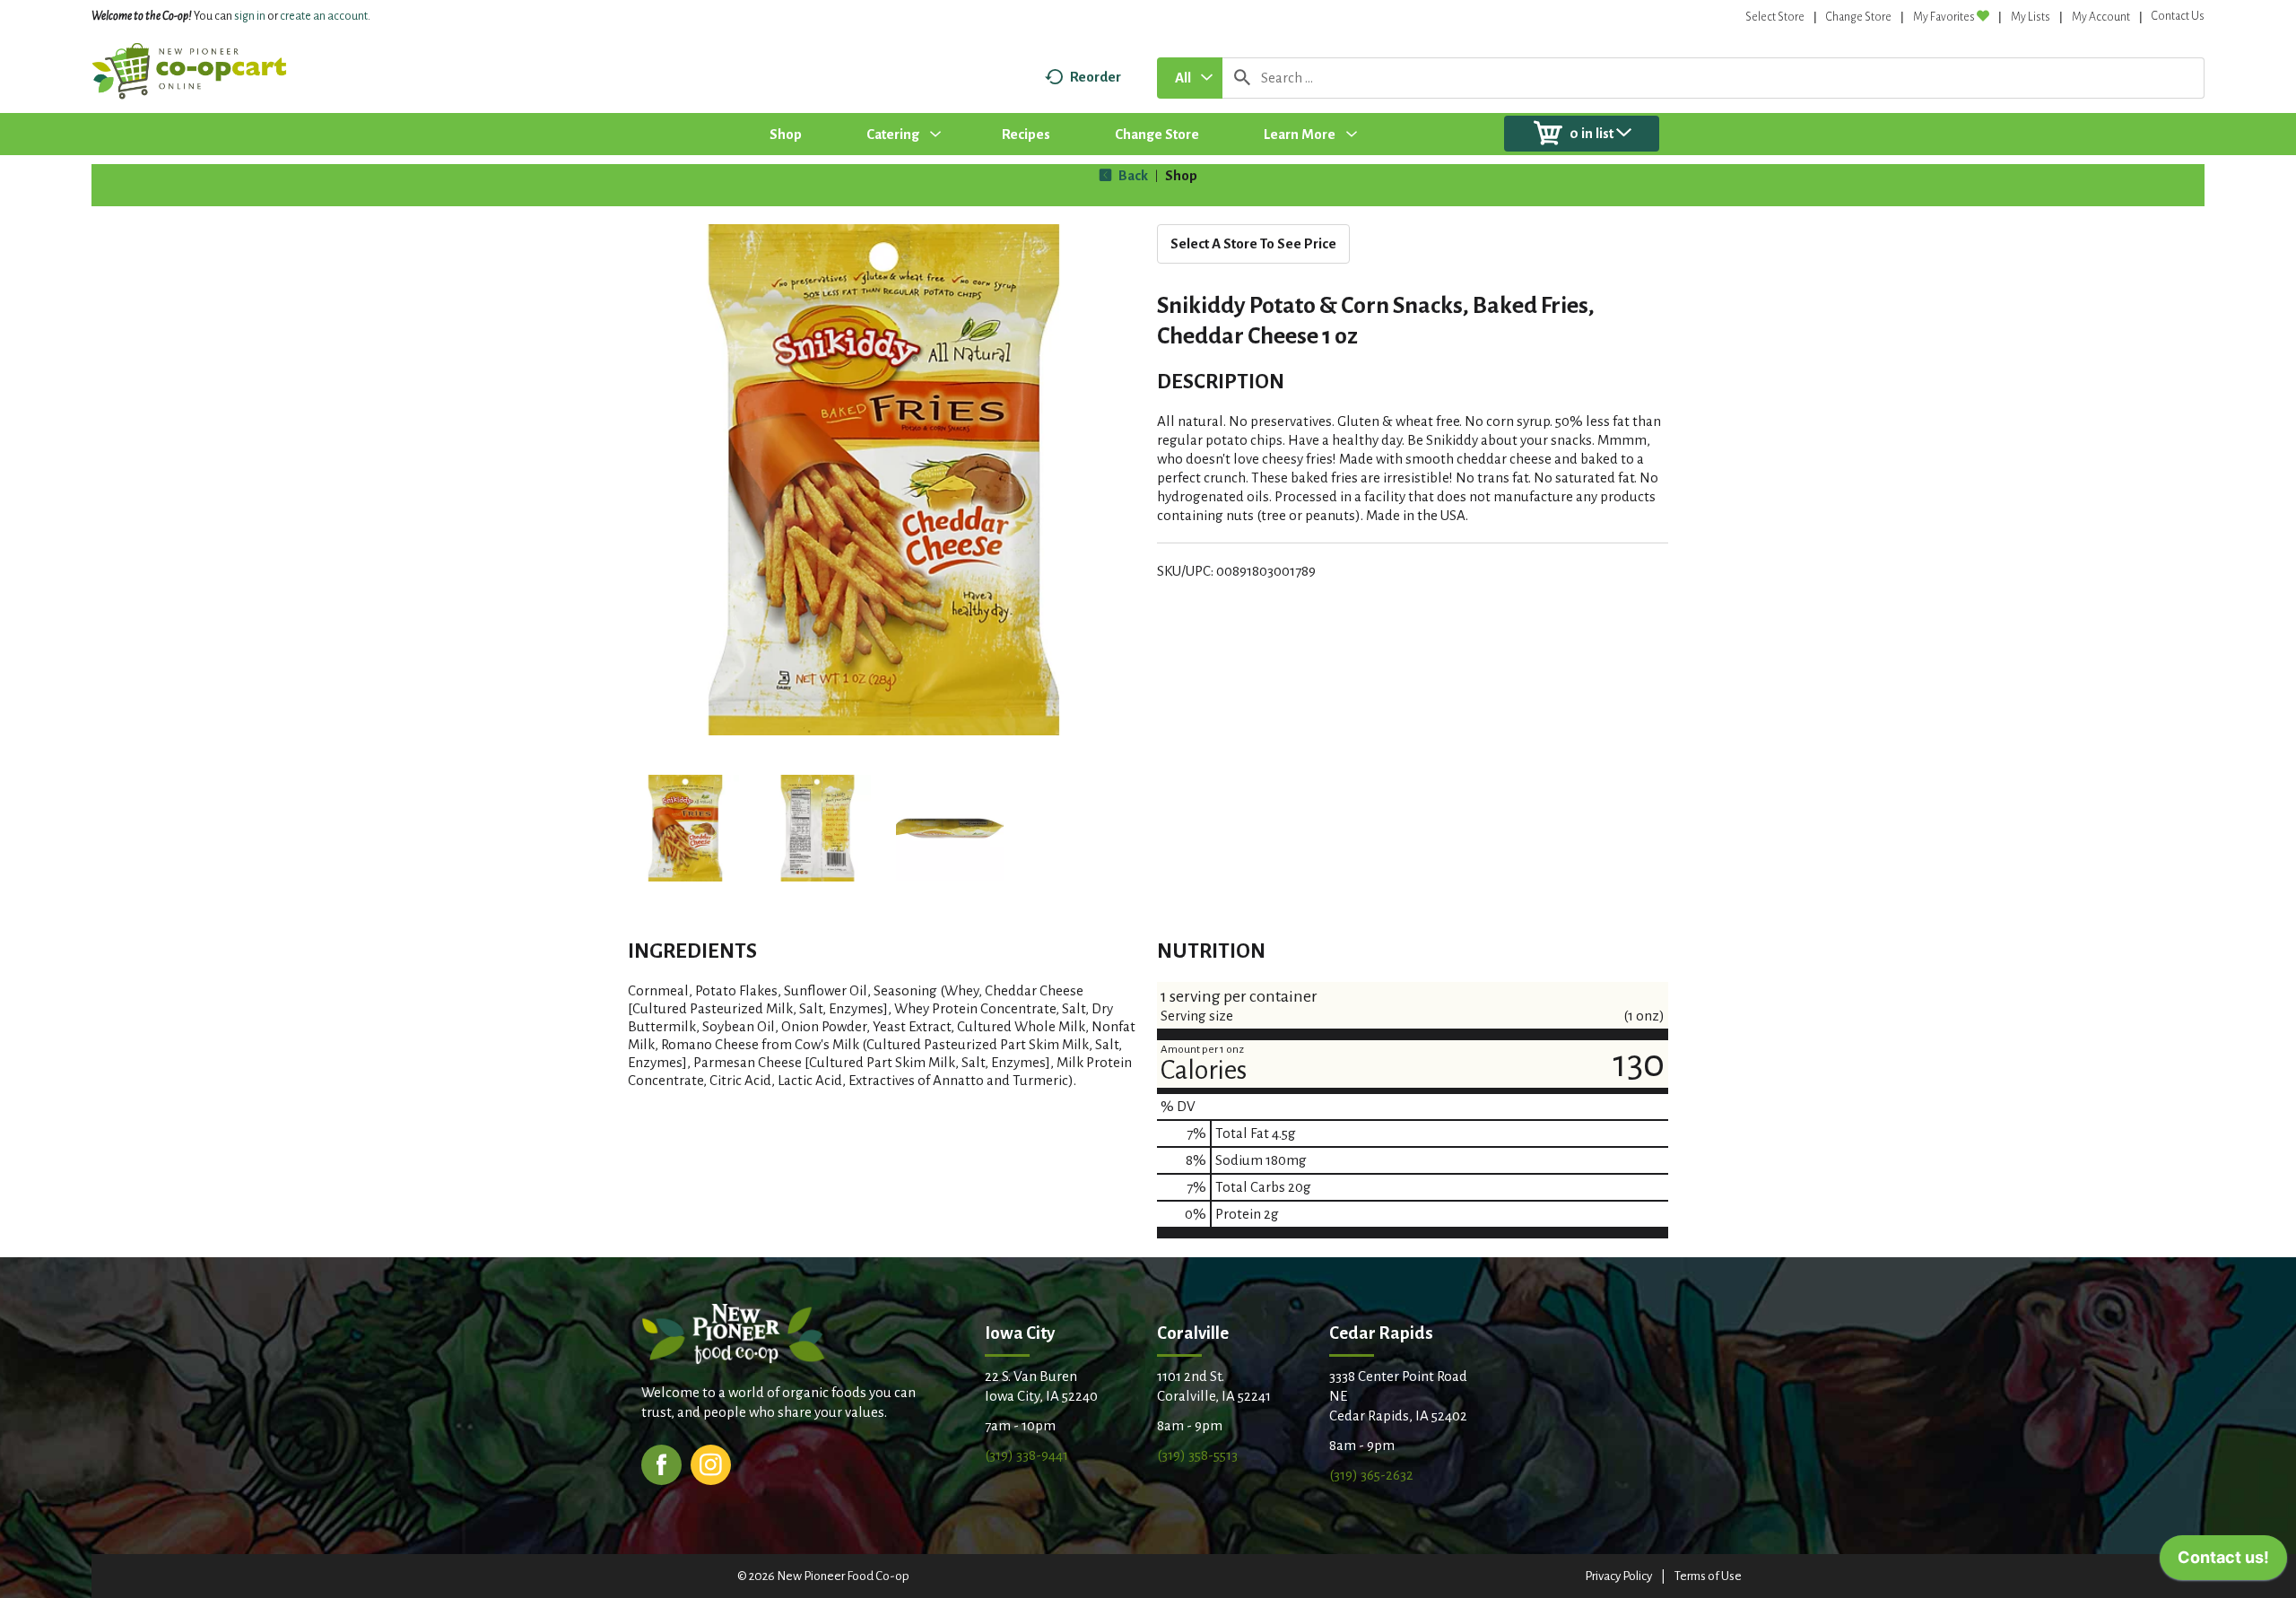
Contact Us (2178, 16)
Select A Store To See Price (1253, 243)
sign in (250, 16)
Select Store (1775, 17)
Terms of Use (1708, 1576)
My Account (2101, 17)
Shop (1181, 175)
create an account (324, 16)
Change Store (1859, 17)
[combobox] (1190, 78)
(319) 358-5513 (1197, 1455)
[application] (2223, 1562)
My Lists (2031, 17)
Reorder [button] (1096, 77)
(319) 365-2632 (1371, 1475)
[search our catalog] (1242, 78)
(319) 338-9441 (1026, 1455)
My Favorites (1944, 17)
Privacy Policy (1618, 1576)
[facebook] (661, 1463)
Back (1132, 175)
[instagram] (711, 1463)
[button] (685, 829)
